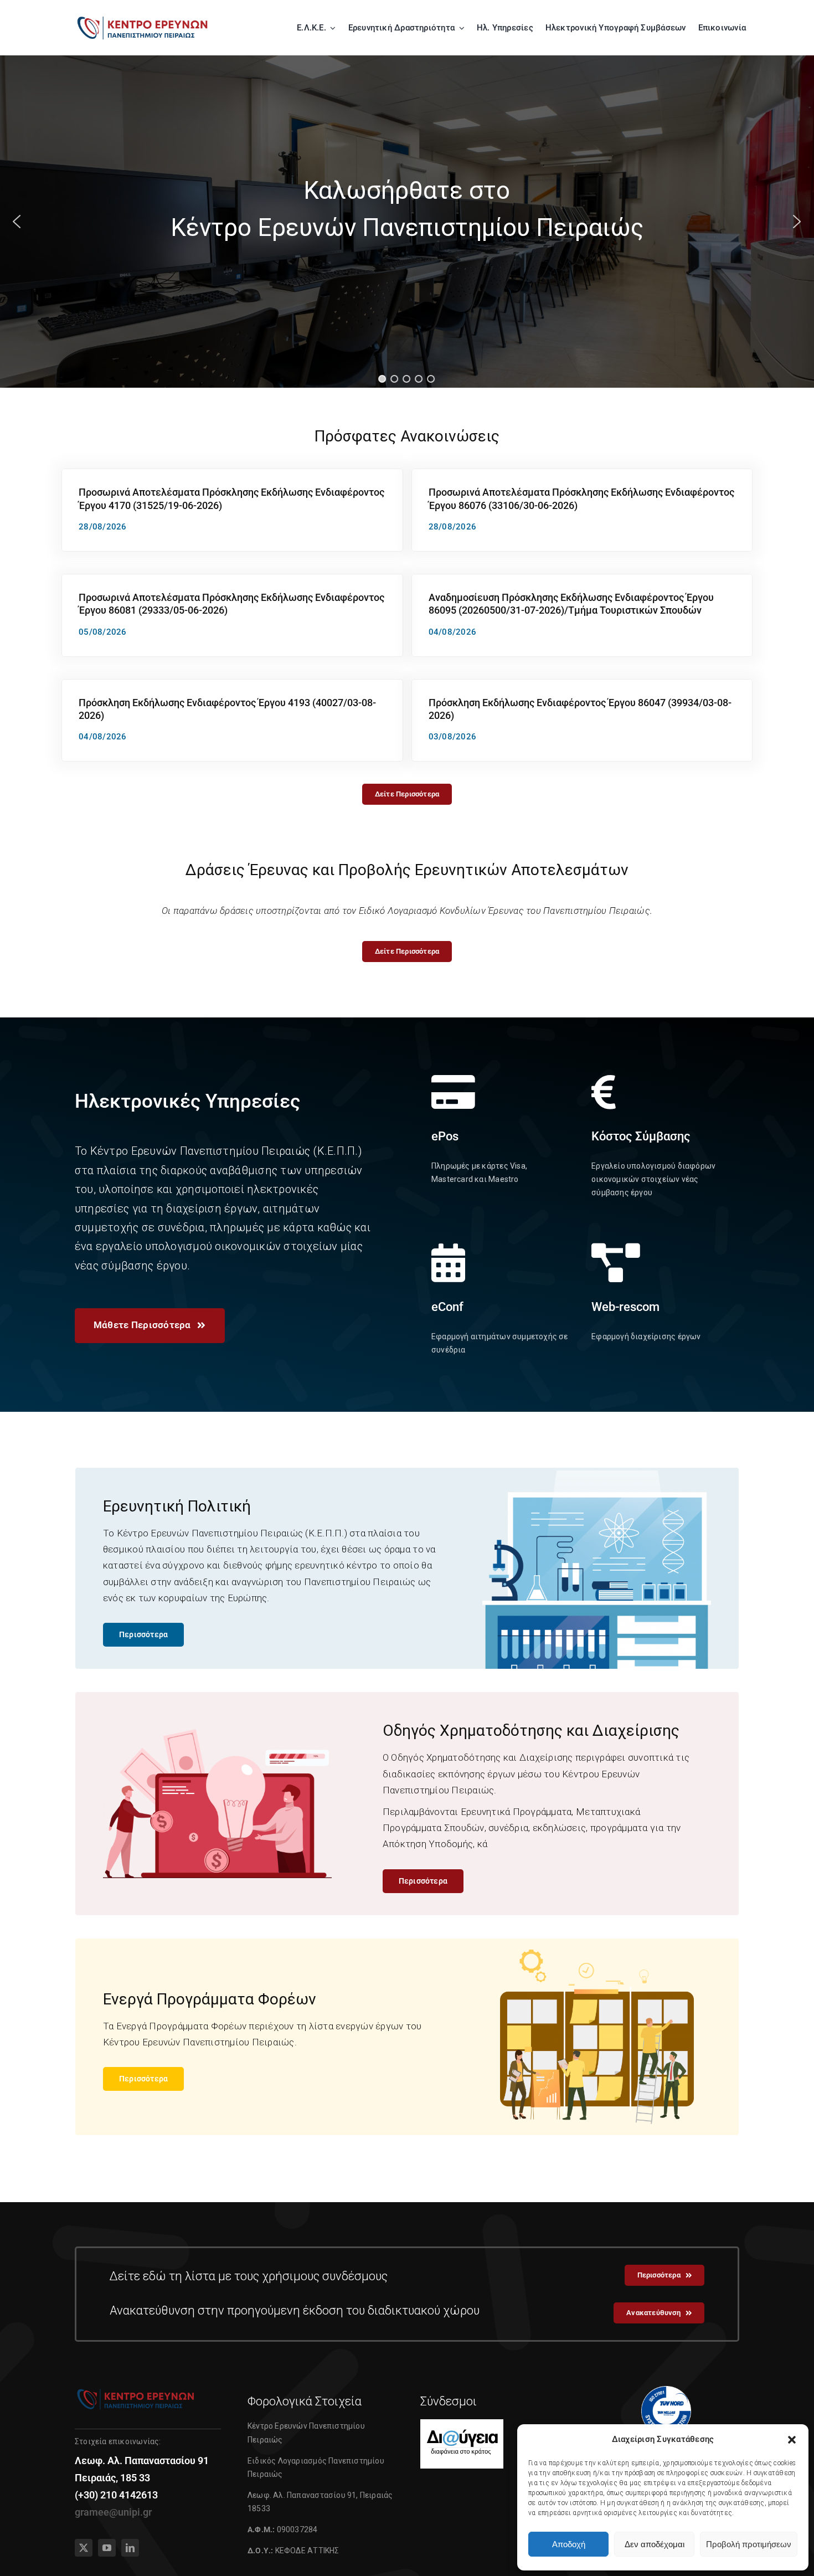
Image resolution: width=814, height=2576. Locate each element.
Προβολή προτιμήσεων (749, 2544)
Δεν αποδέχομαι (655, 2544)
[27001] (666, 2390)
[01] (143, 18)
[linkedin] (130, 2548)
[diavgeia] (462, 2424)
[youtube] (107, 2548)
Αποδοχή (569, 2544)
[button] (792, 2440)
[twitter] (84, 2548)
